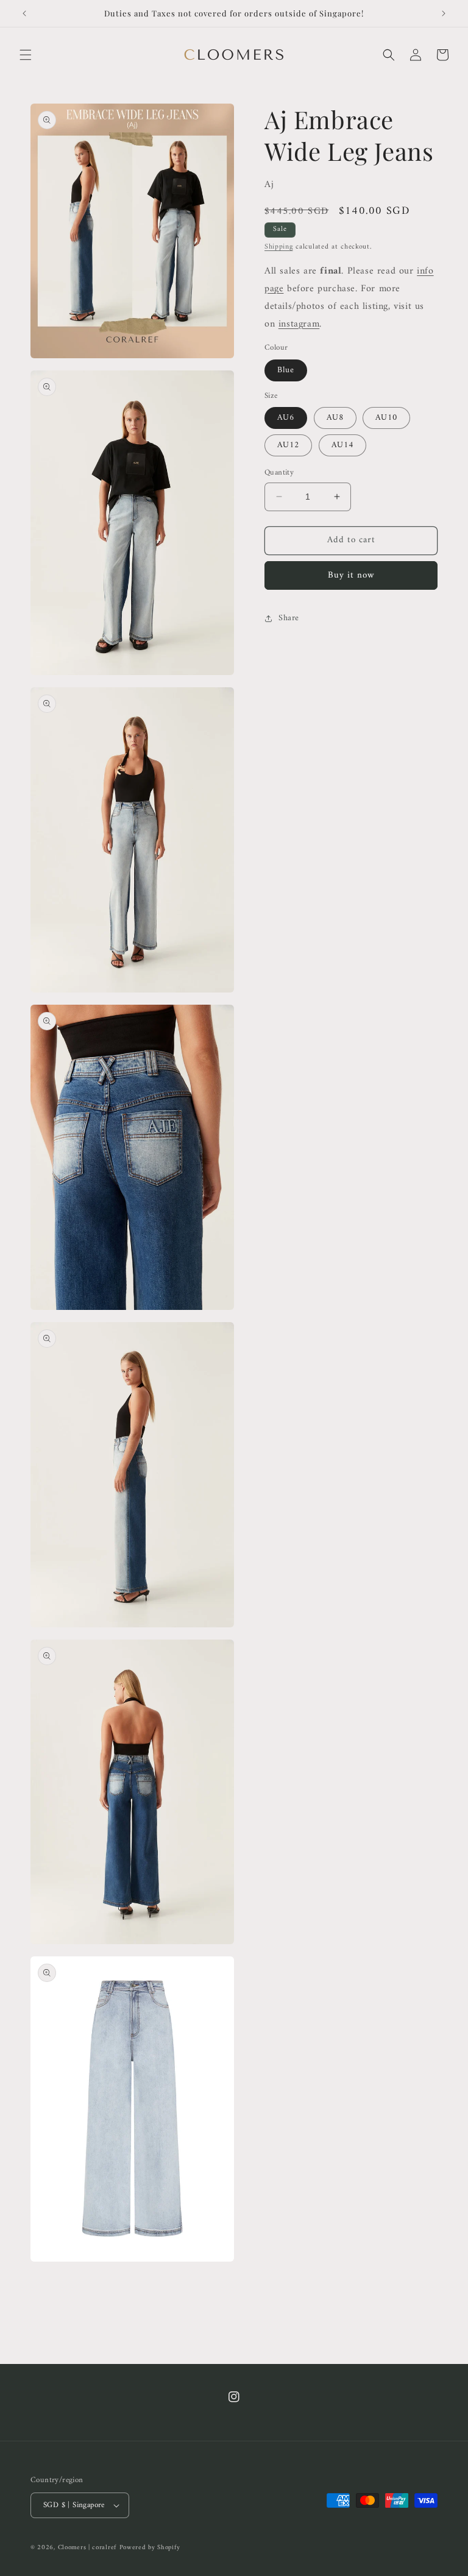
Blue (286, 370)
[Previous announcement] (24, 13)
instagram (299, 324)
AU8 (335, 418)
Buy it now (351, 575)
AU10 (386, 418)
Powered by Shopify (150, 2548)
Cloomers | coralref (87, 2548)
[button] (26, 55)
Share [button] (289, 618)
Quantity (279, 473)
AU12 (288, 445)
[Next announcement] (444, 13)
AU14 (342, 445)
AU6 (286, 418)
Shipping (279, 247)
